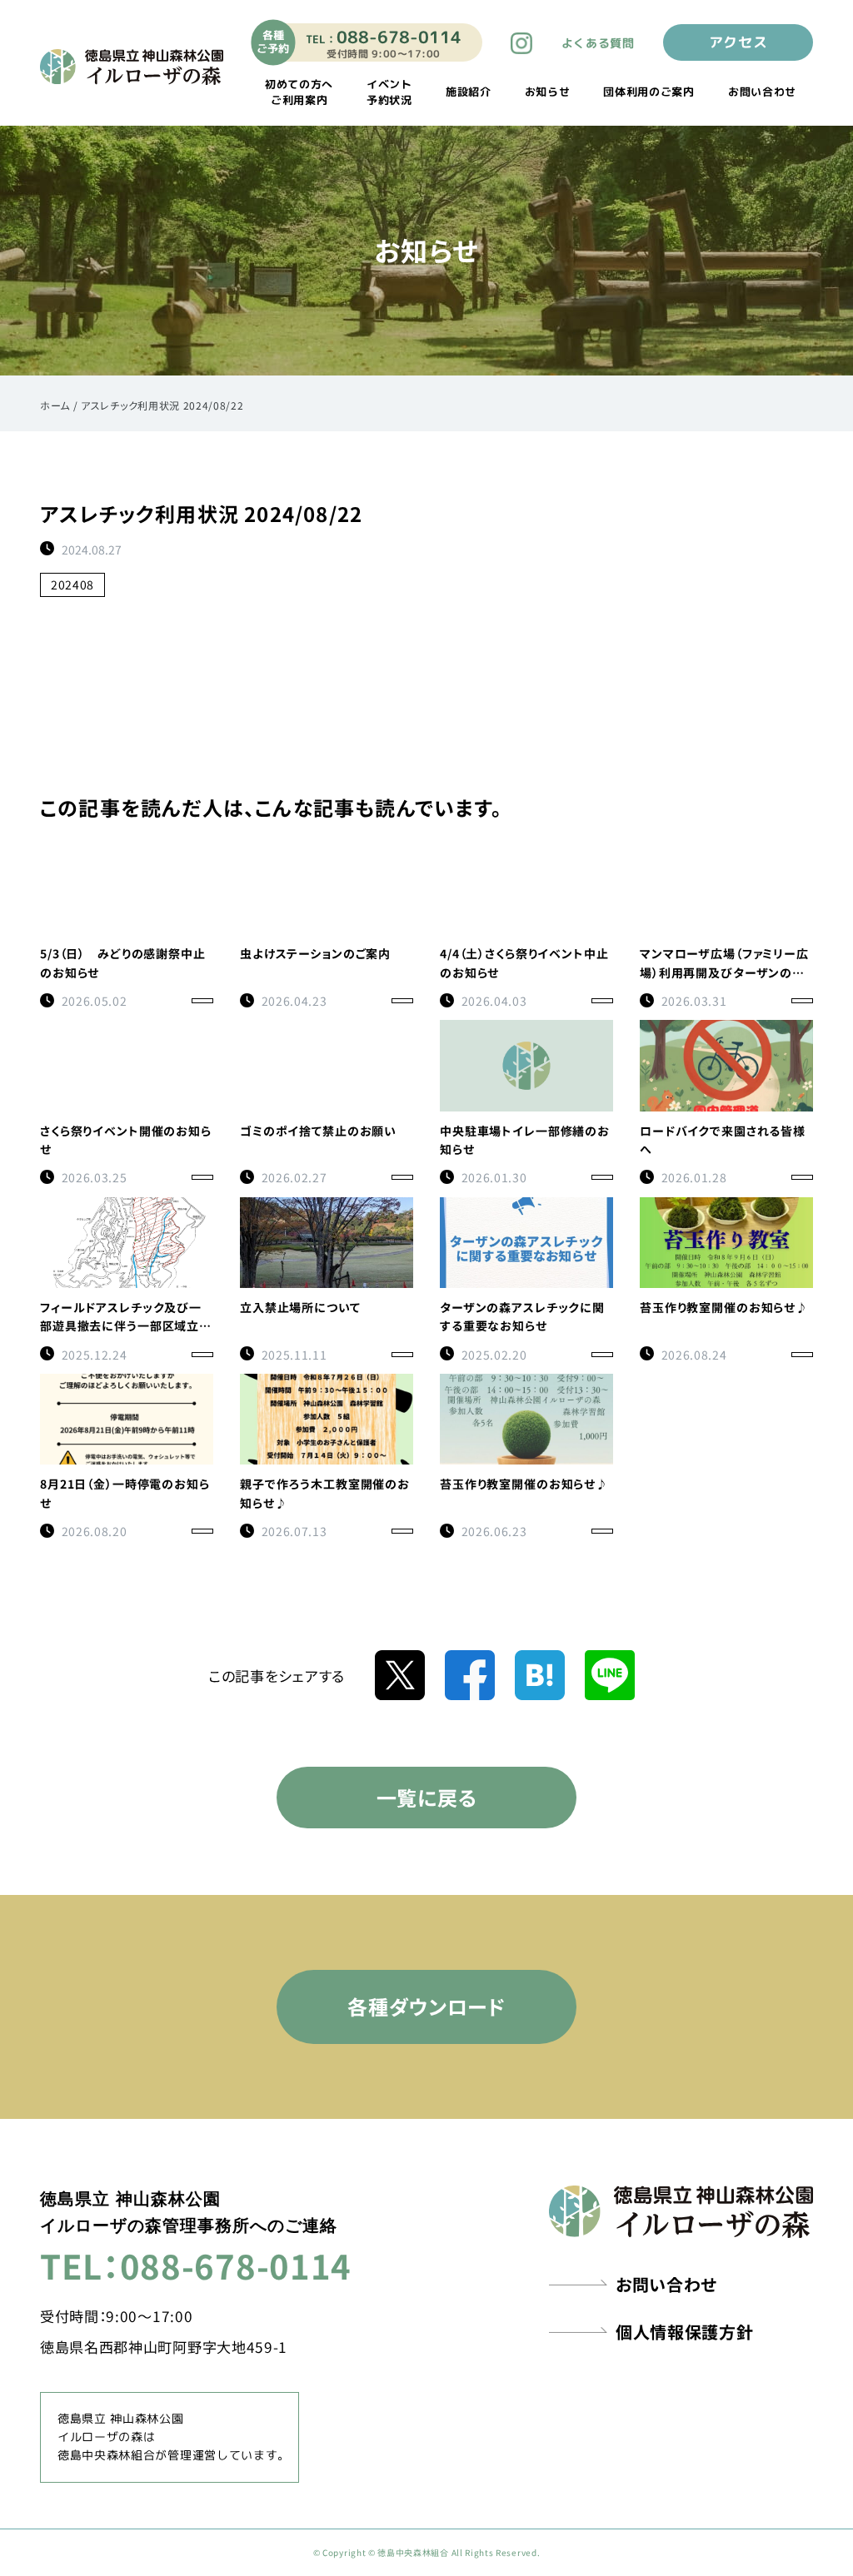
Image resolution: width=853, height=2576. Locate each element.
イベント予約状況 (389, 92)
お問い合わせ (762, 92)
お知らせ (548, 92)
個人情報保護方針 (685, 2332)
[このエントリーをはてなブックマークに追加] (540, 1673)
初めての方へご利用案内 (299, 92)
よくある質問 (598, 43)
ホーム (55, 405)
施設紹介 (469, 92)
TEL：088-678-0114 (196, 2265)
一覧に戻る (426, 1797)
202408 (72, 584)
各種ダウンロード (426, 2006)
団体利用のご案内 (649, 92)
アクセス (738, 42)
